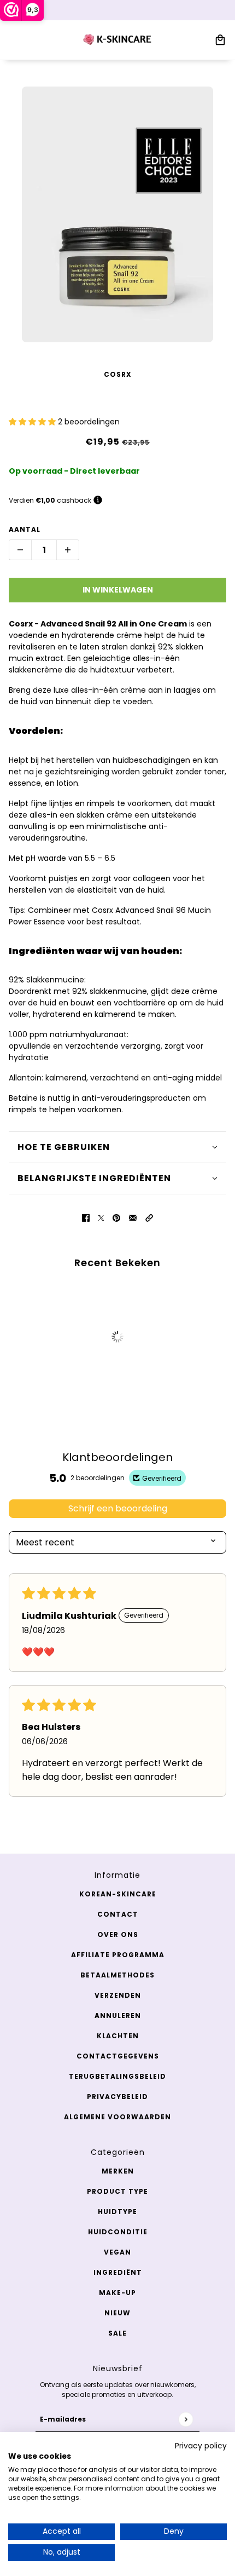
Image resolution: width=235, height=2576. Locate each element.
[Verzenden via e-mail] (133, 1218)
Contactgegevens (118, 2056)
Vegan (117, 2252)
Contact (118, 1914)
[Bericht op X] (101, 1218)
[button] (33, 422)
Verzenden (118, 1995)
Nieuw (117, 2313)
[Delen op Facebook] (86, 1218)
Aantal (25, 529)
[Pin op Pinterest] (116, 1218)
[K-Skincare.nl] (118, 40)
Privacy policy (201, 2446)
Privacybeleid (117, 2097)
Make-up (117, 2293)
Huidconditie (118, 2232)
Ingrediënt (118, 2272)
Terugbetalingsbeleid (117, 2076)
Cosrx (118, 374)
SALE (117, 2333)
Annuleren (118, 2016)
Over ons (118, 1934)
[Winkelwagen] (220, 40)
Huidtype (117, 2212)
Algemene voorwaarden (117, 2117)
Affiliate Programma (118, 1955)
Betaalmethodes (117, 1975)
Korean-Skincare (118, 1894)
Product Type (117, 2191)
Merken (118, 2171)
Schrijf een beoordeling (118, 1508)
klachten (118, 2036)
